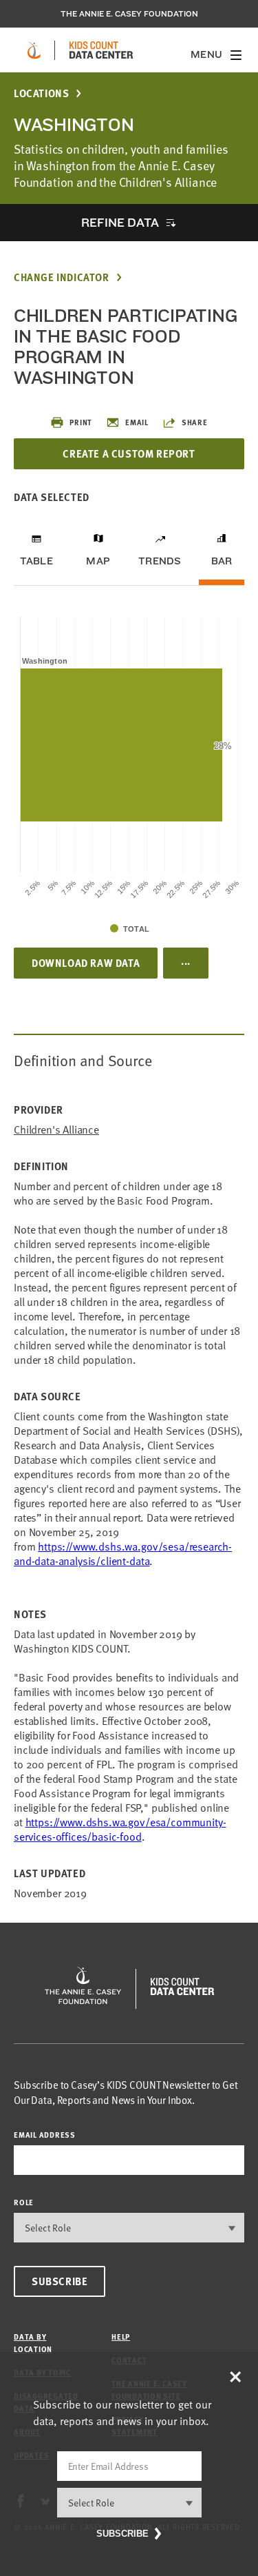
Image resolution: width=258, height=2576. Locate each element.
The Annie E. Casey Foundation (129, 14)
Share (195, 422)
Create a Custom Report (129, 453)
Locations (41, 93)
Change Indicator (62, 277)
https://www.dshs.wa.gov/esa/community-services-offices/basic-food (120, 1829)
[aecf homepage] (34, 50)
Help (121, 2337)
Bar (222, 561)
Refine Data (120, 222)
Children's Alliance (56, 1130)
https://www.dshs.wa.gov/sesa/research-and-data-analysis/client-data (123, 1554)
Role (24, 2202)
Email (137, 422)
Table (36, 561)
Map (98, 561)
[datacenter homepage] (101, 50)
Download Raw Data (86, 963)
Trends (160, 561)
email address (45, 2135)
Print (81, 422)
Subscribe (60, 2281)
